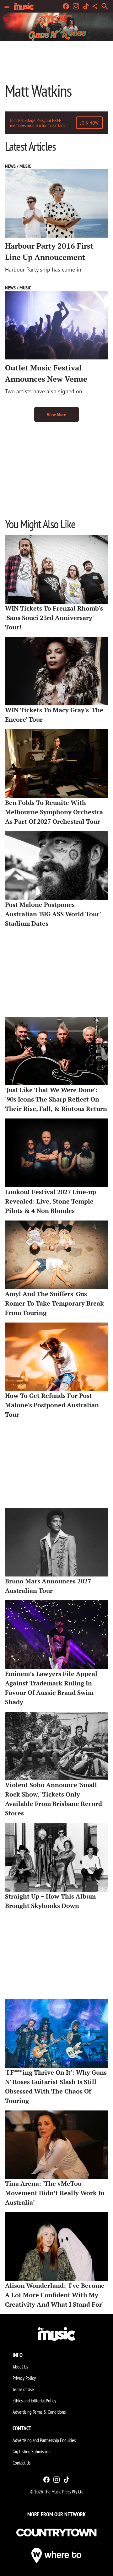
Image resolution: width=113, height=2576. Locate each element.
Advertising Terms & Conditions (39, 2412)
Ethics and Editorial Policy (34, 2401)
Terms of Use (23, 2389)
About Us (20, 2367)
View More (56, 414)
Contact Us (22, 2463)
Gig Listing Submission (32, 2451)
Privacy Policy (24, 2378)
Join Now (89, 123)
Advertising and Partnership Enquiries (44, 2440)
